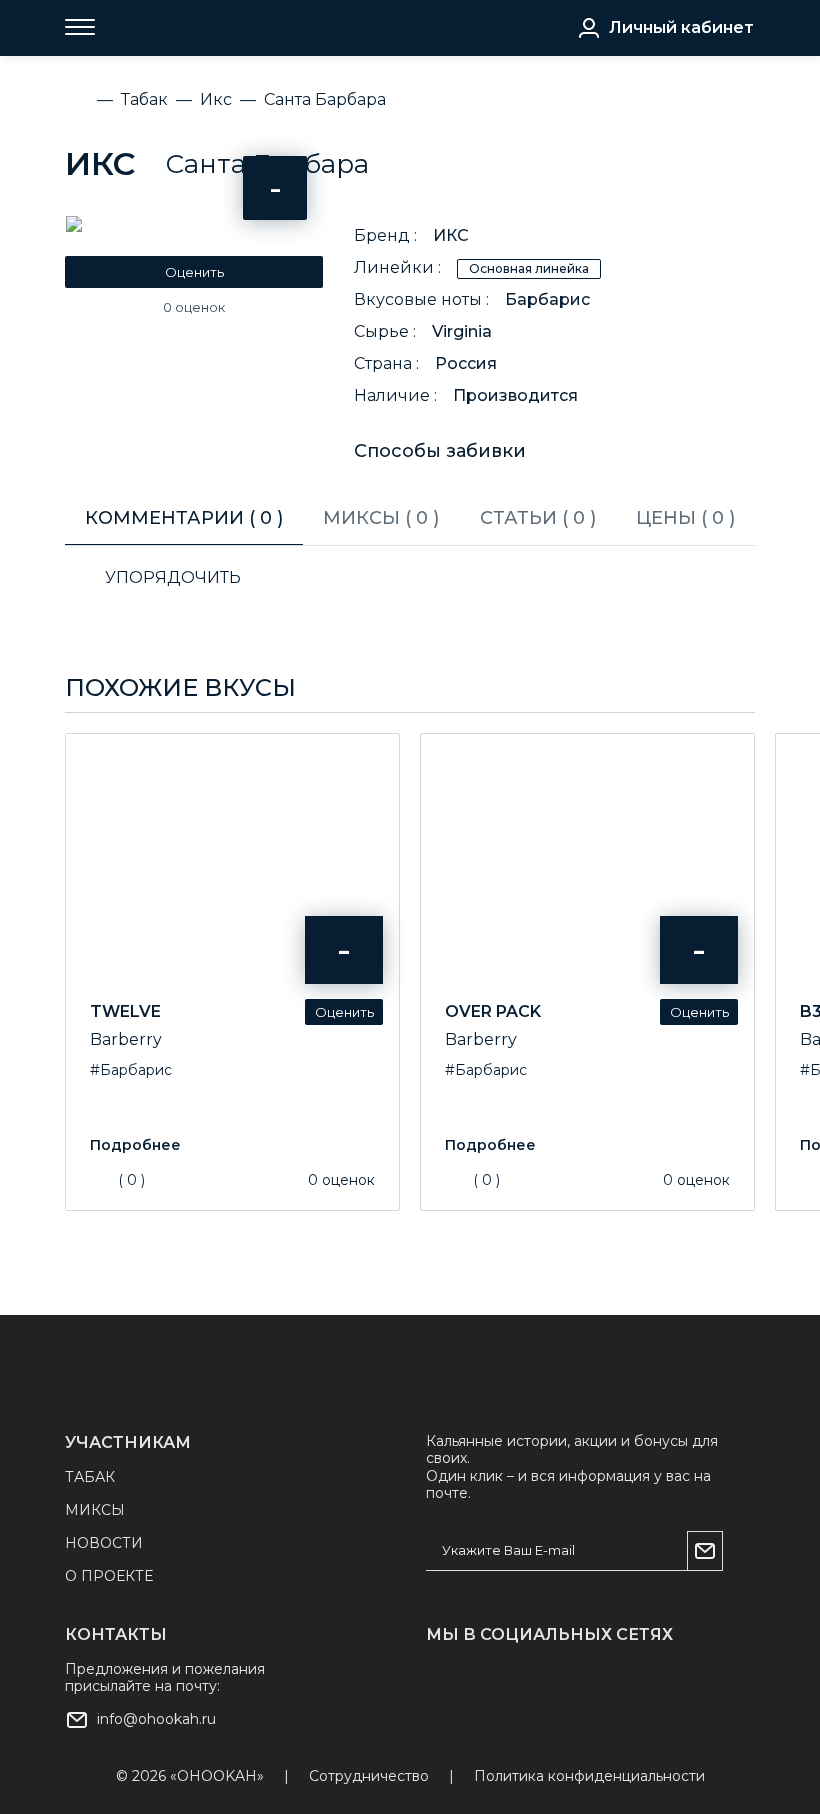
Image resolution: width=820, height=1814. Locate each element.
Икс (100, 163)
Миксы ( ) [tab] (381, 518)
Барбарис (547, 299)
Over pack (493, 1011)
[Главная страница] (145, 1386)
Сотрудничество (369, 1776)
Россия (466, 363)
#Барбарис (131, 1070)
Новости (104, 1543)
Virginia (462, 331)
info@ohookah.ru (156, 1719)
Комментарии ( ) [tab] (184, 518)
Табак (90, 1477)
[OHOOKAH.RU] (206, 28)
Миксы (95, 1510)
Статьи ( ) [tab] (538, 518)
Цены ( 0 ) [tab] (685, 518)
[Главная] (77, 100)
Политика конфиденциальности (589, 1776)
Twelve (125, 1011)
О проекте (109, 1576)
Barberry (126, 1039)
